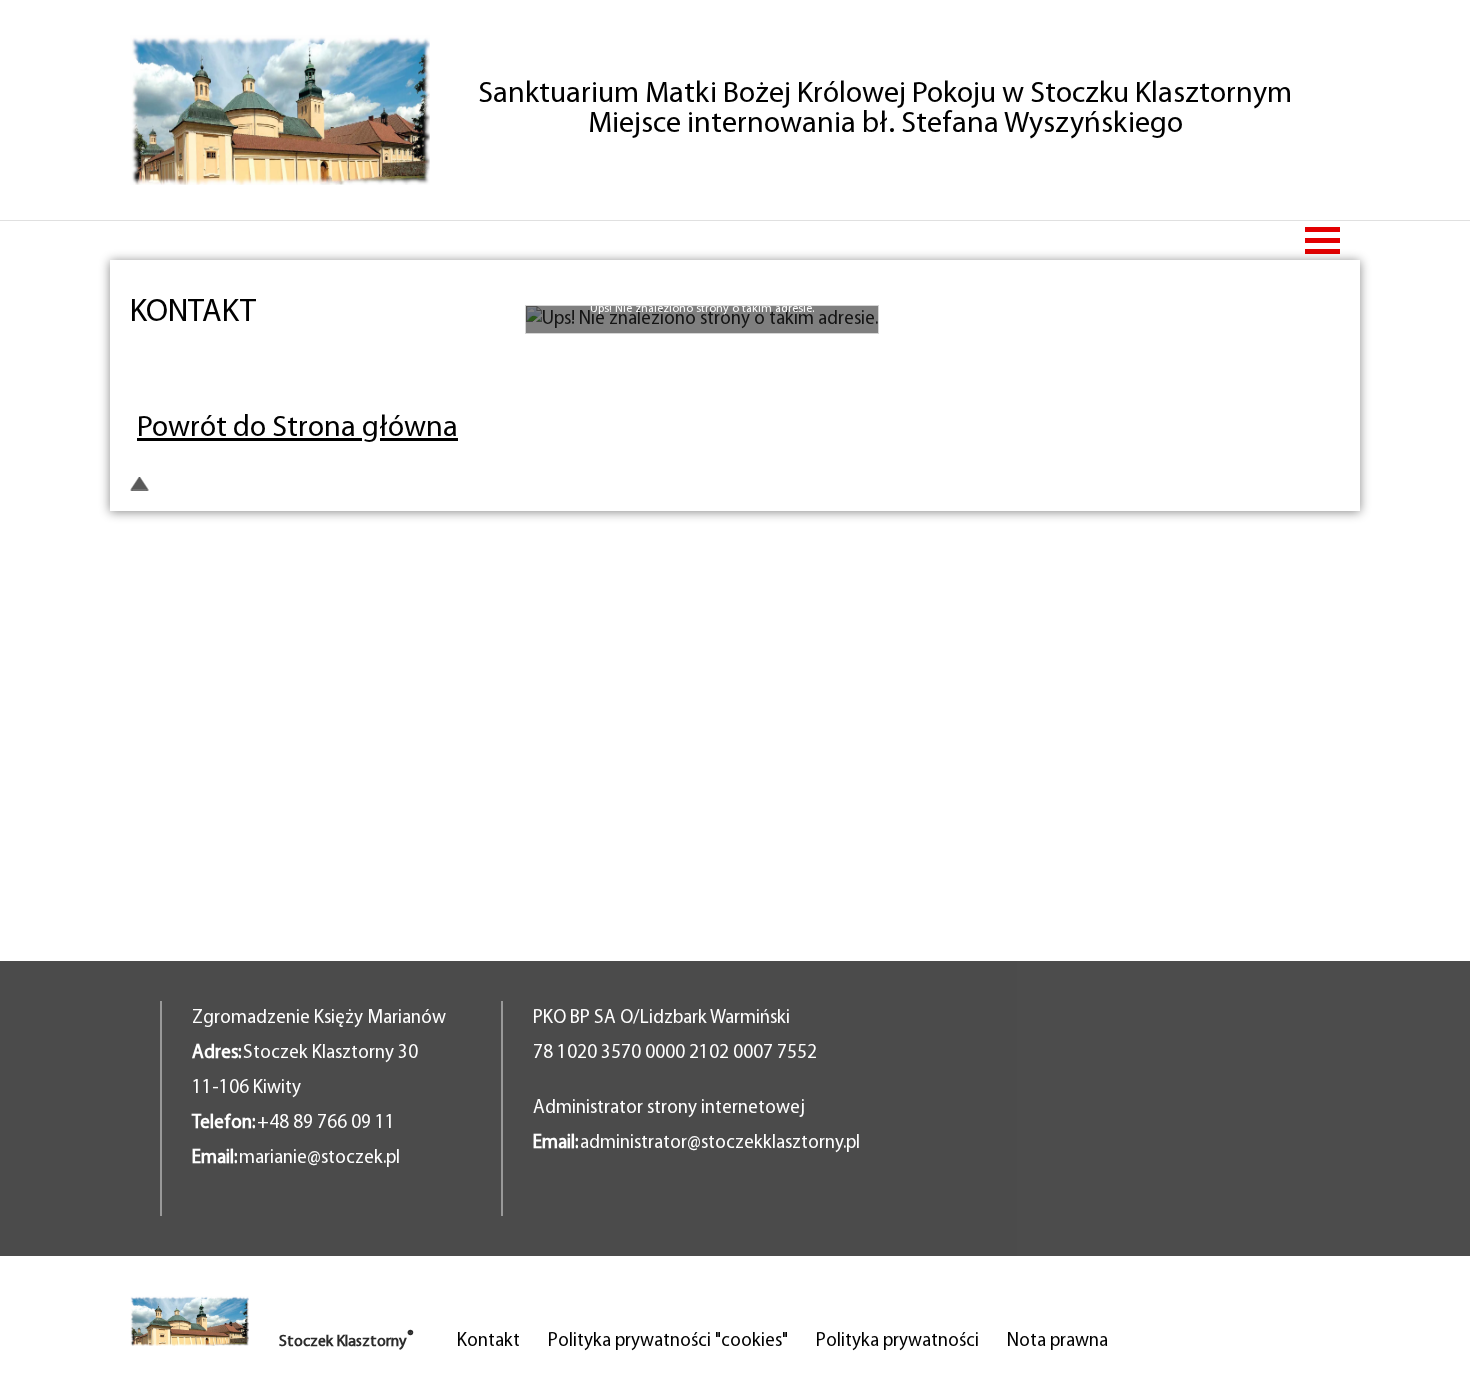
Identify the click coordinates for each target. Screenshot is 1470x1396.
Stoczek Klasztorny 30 (330, 1053)
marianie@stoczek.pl (319, 1158)
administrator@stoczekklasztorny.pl (720, 1143)
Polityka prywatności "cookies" (668, 1341)
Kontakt (488, 1341)
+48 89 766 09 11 (326, 1123)
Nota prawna (1057, 1341)
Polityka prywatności (897, 1341)
